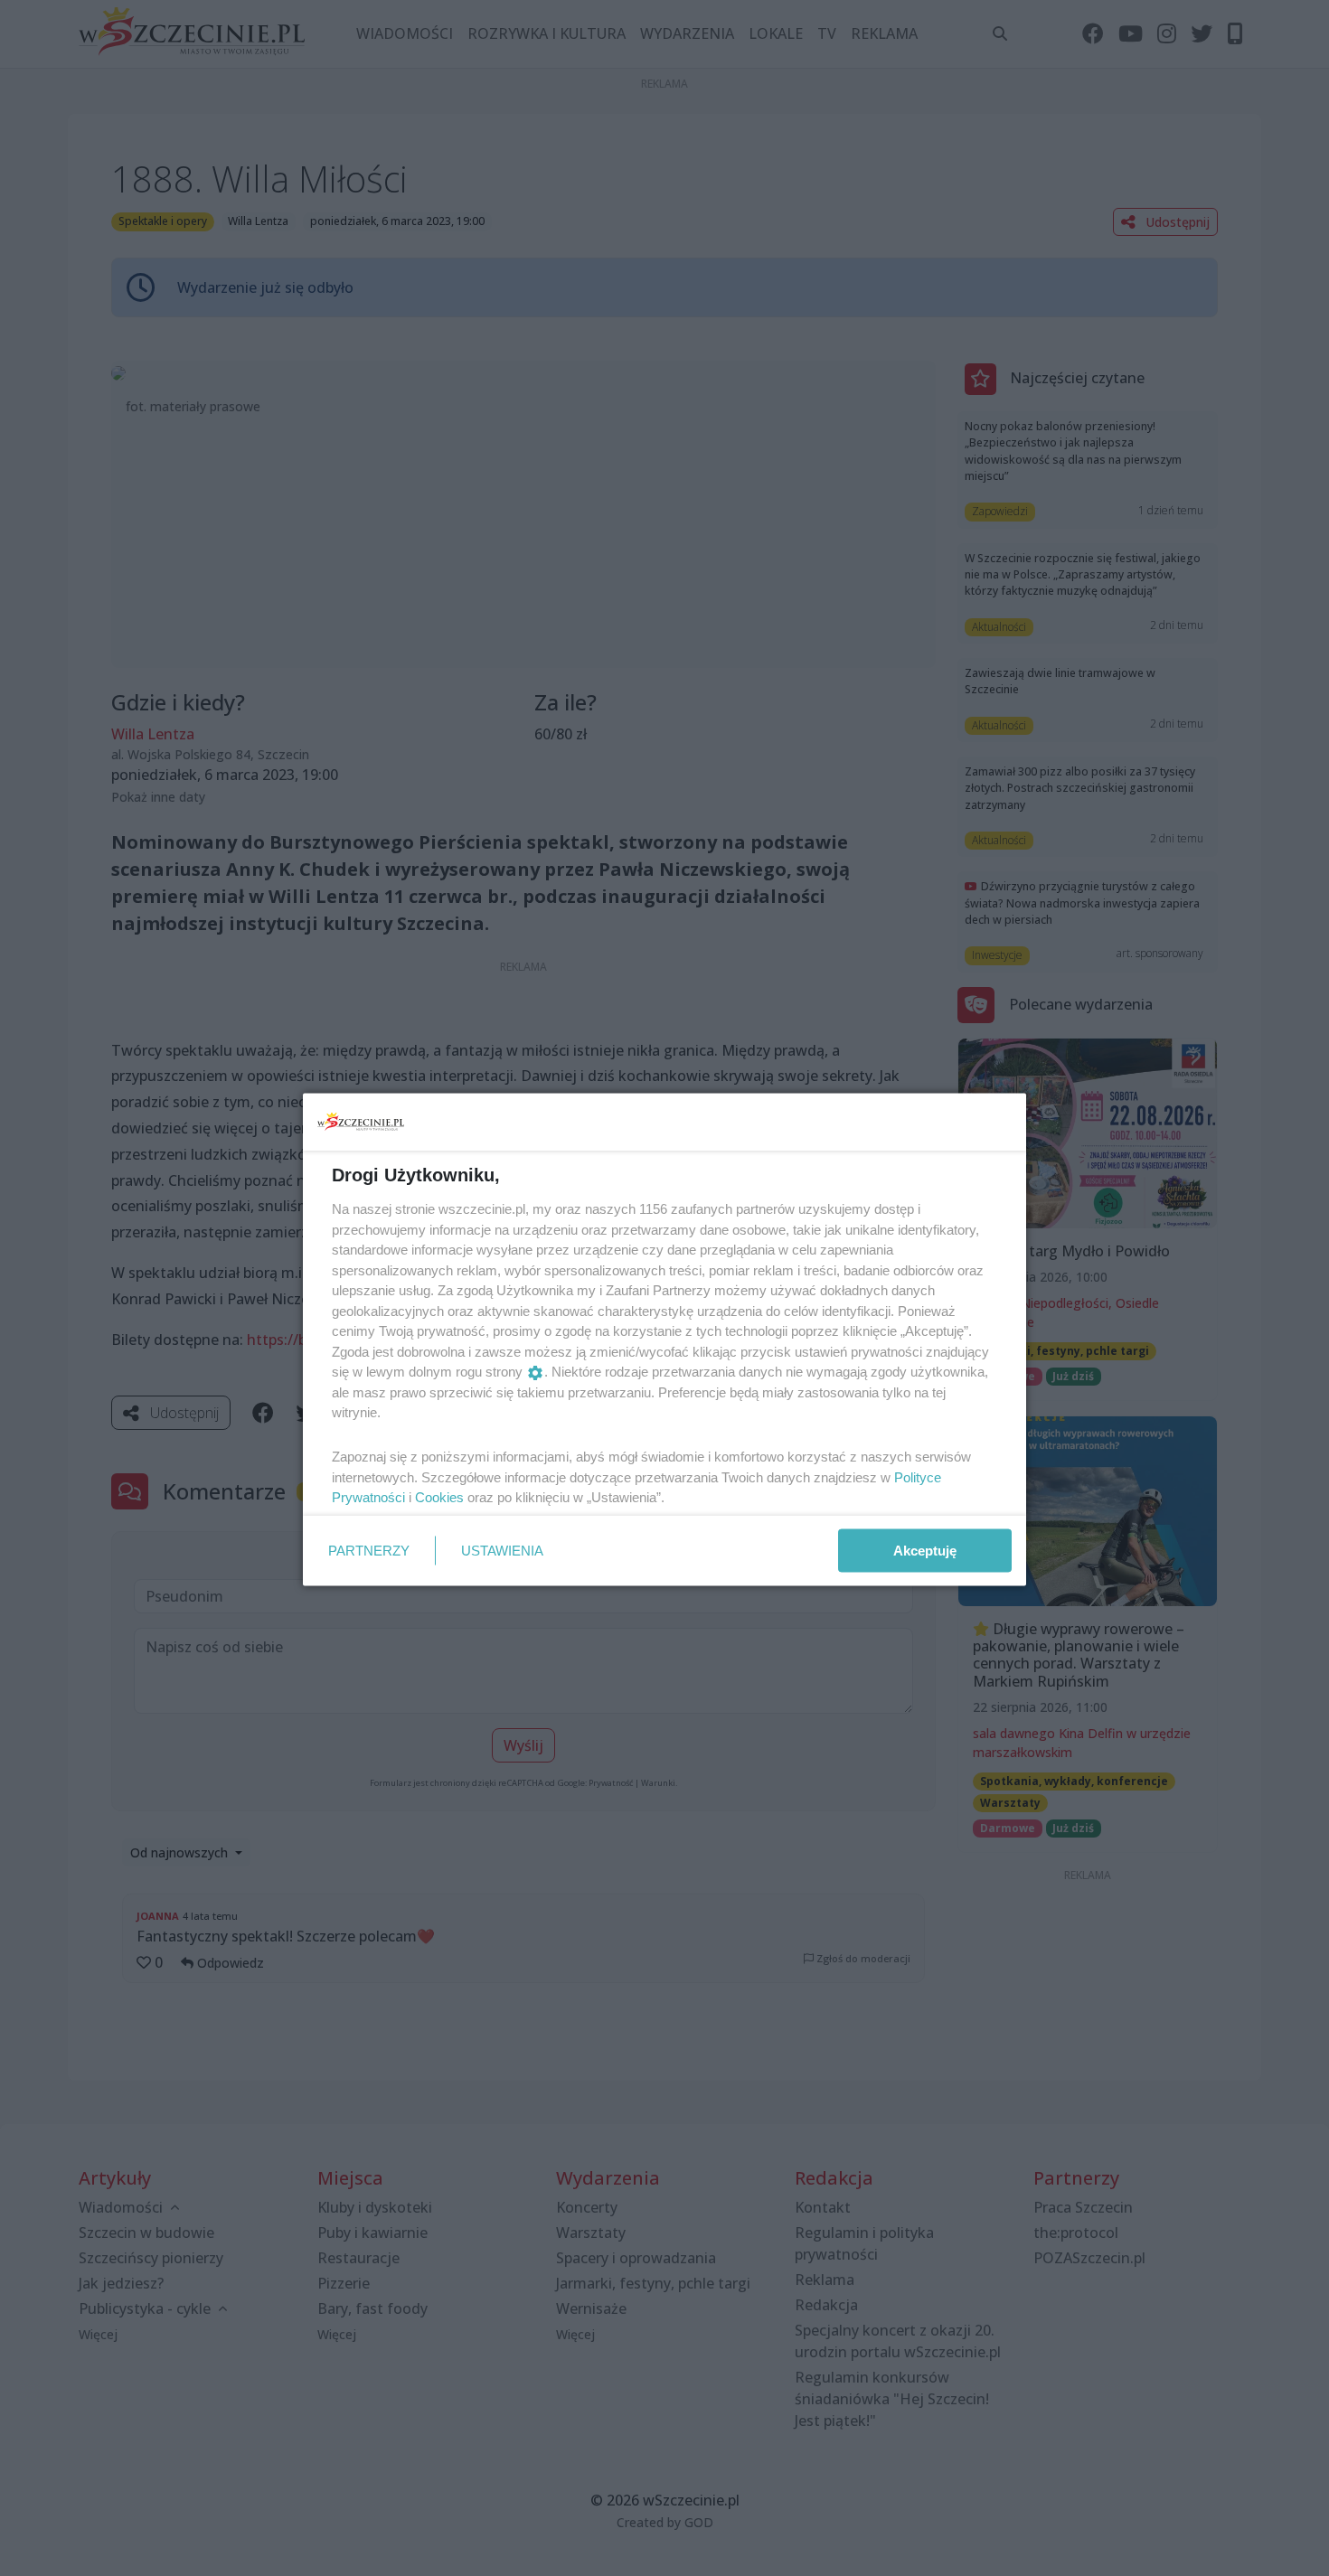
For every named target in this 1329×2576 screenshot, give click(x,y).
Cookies (439, 1497)
